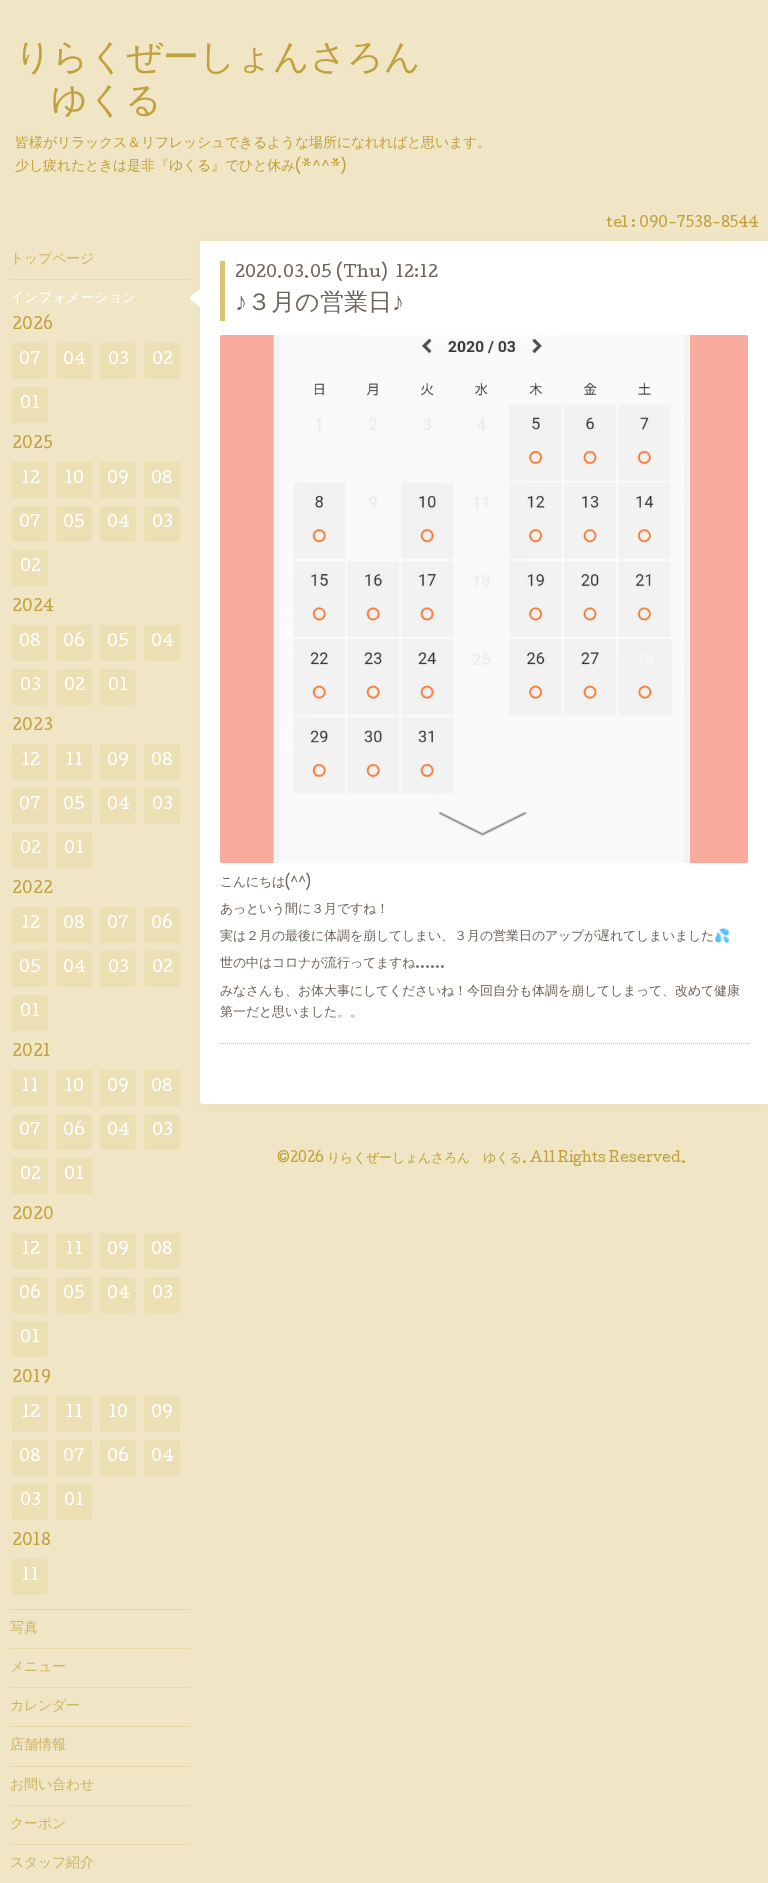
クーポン (38, 1825)
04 (74, 360)
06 (74, 642)
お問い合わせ (52, 1786)
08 (162, 479)
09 (118, 479)
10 (74, 479)
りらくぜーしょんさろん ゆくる (424, 1159)
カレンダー (45, 1707)
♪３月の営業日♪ (319, 304)
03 (118, 360)
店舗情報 (38, 1746)
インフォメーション (73, 299)
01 (30, 404)
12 (30, 479)
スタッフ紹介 (52, 1864)
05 (74, 523)
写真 (24, 1629)
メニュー (38, 1668)
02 (162, 360)
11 (74, 761)
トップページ (52, 260)
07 (30, 360)
